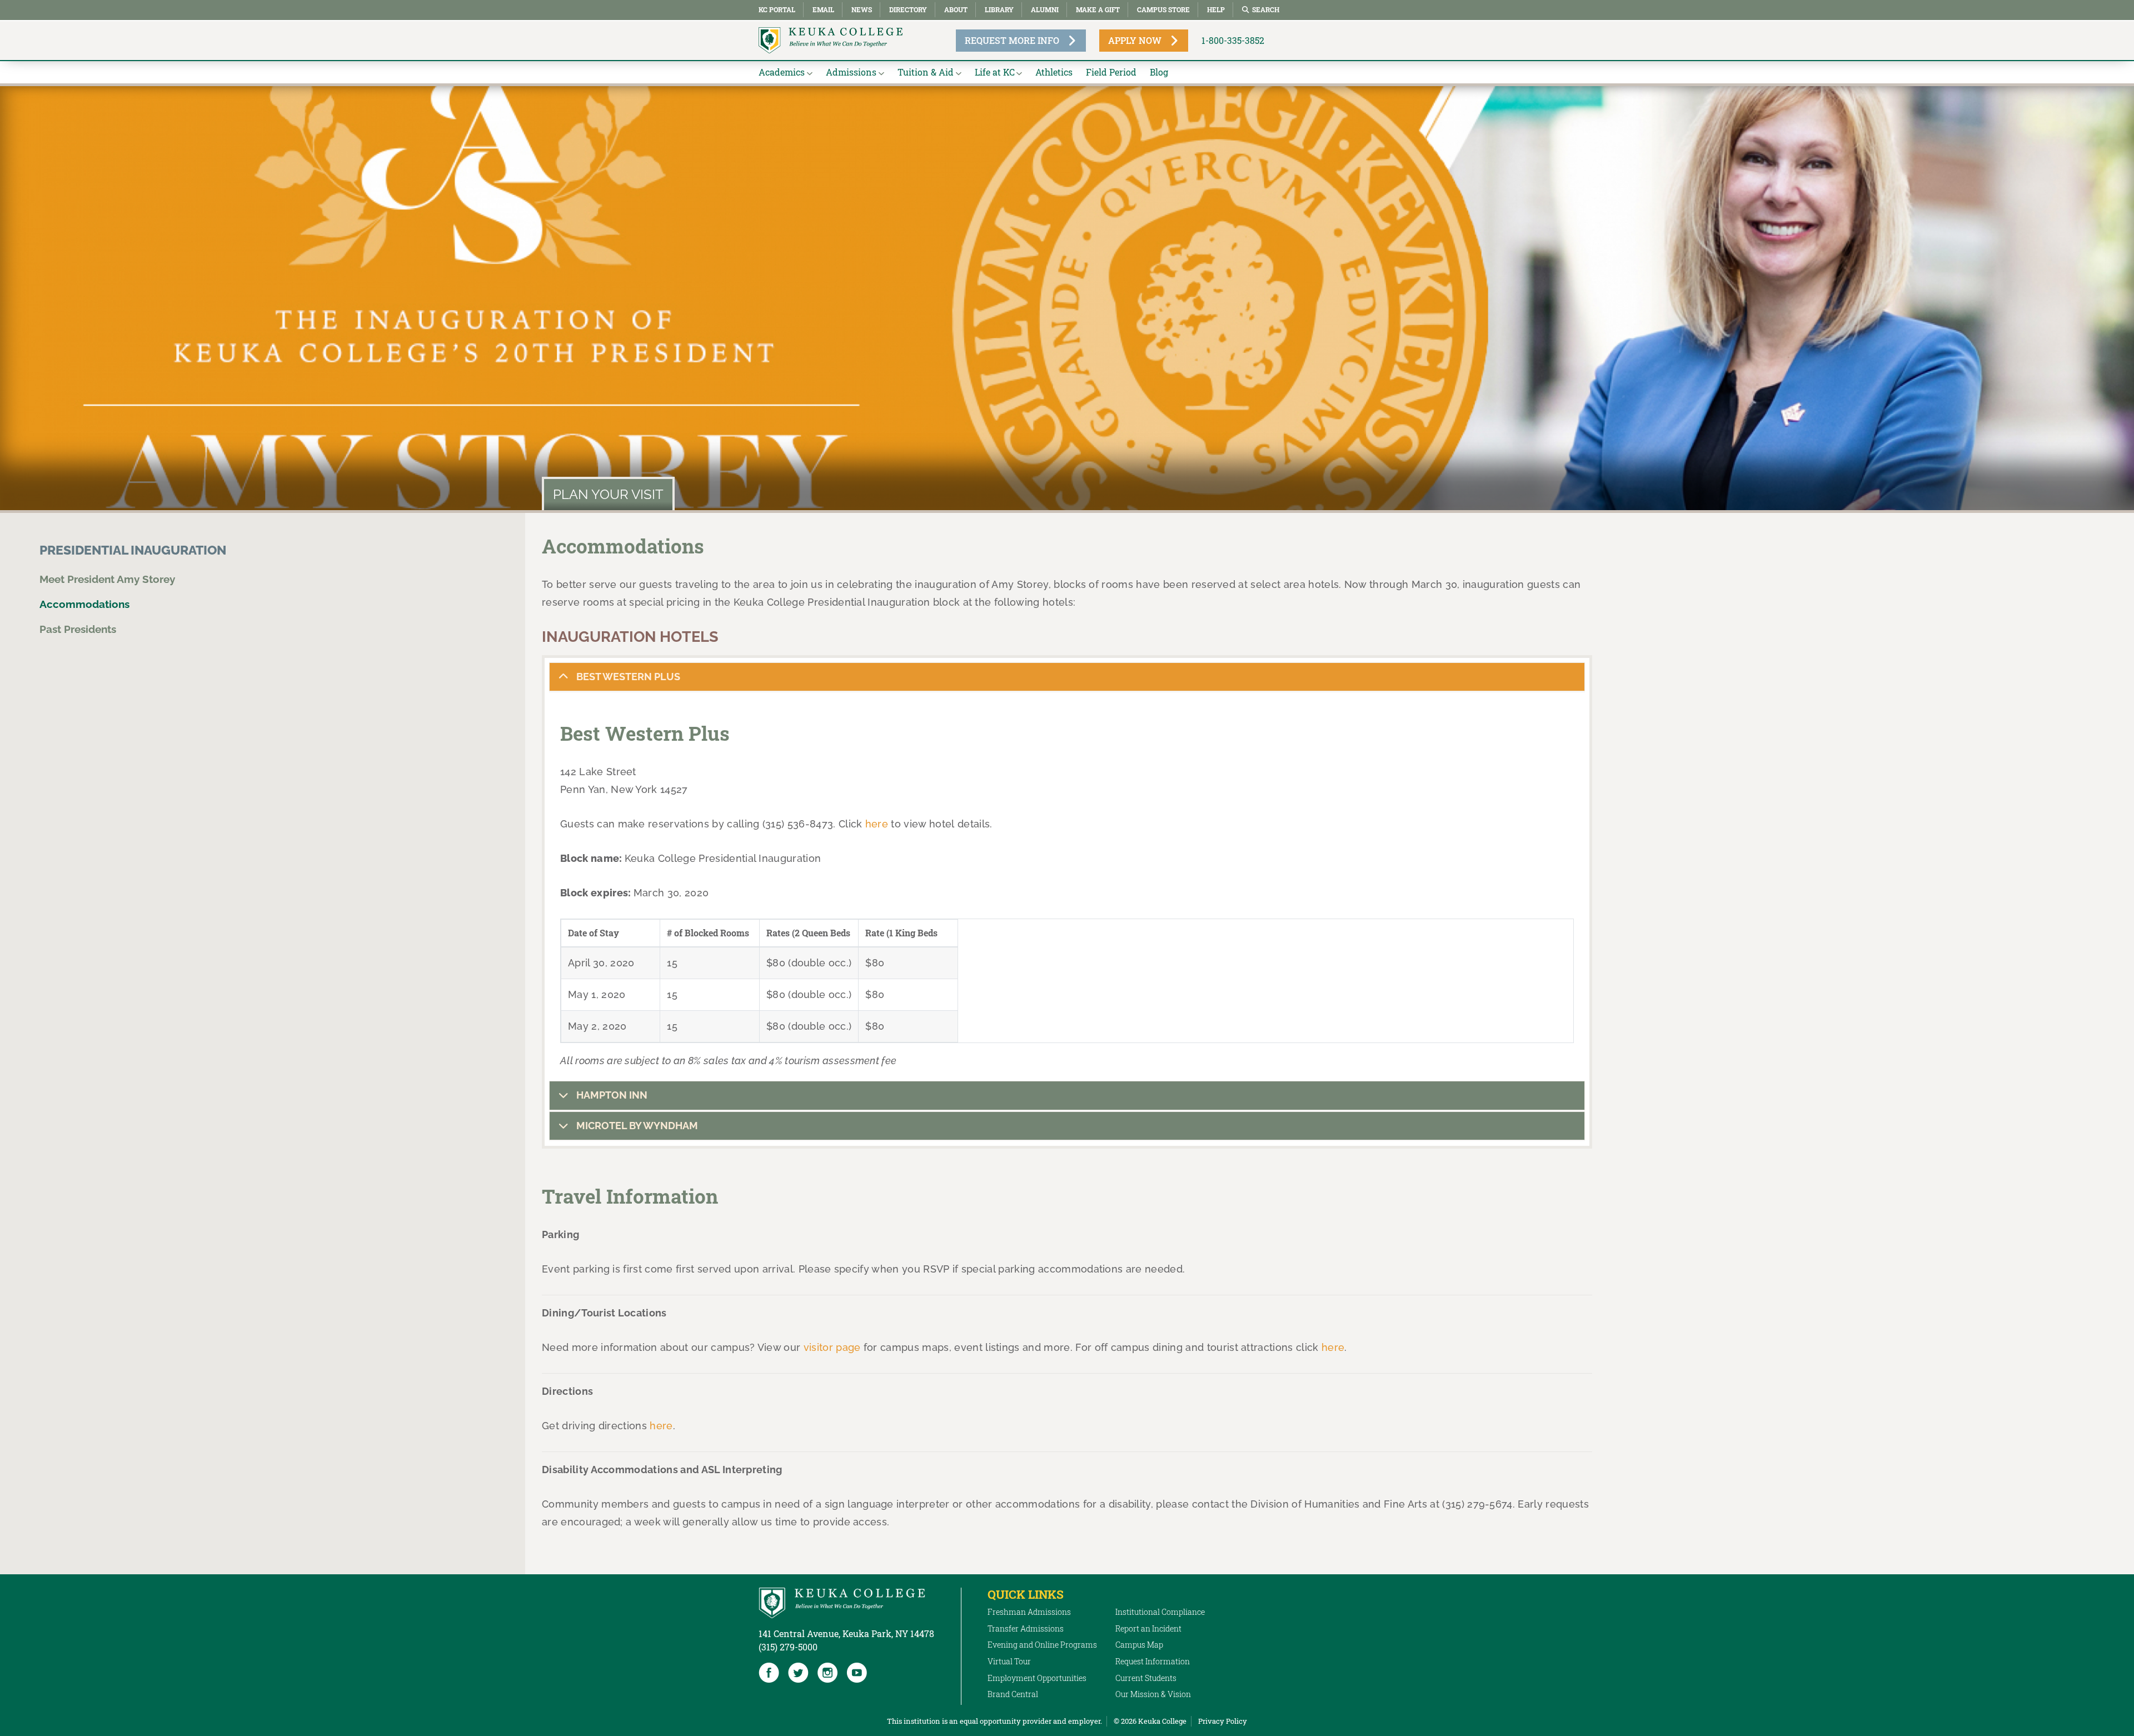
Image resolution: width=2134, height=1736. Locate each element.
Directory (908, 9)
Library (999, 9)
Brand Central (1013, 1694)
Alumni (1045, 9)
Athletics (1054, 72)
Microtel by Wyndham (636, 1126)
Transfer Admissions (1026, 1628)
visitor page (832, 1347)
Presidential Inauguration (133, 550)
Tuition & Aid (926, 72)
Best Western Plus (627, 677)
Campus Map (1139, 1645)
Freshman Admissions (1029, 1612)
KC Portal (777, 9)
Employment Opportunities (1037, 1678)
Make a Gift (1098, 9)
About (956, 9)
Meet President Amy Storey (107, 579)
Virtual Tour (1009, 1661)
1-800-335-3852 (1233, 40)
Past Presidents (78, 629)
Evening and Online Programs (1042, 1645)
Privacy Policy (1223, 1721)
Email (823, 9)
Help (1216, 9)
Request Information (1153, 1661)
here (877, 824)
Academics (782, 72)
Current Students (1146, 1678)
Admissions (851, 72)
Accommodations (84, 604)
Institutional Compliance (1160, 1612)
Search (1266, 9)
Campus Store (1163, 9)
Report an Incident (1148, 1628)
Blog (1159, 72)
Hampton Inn (611, 1095)
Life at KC (995, 72)
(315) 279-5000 (788, 1647)
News (862, 9)
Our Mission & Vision (1153, 1694)
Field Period (1111, 72)
